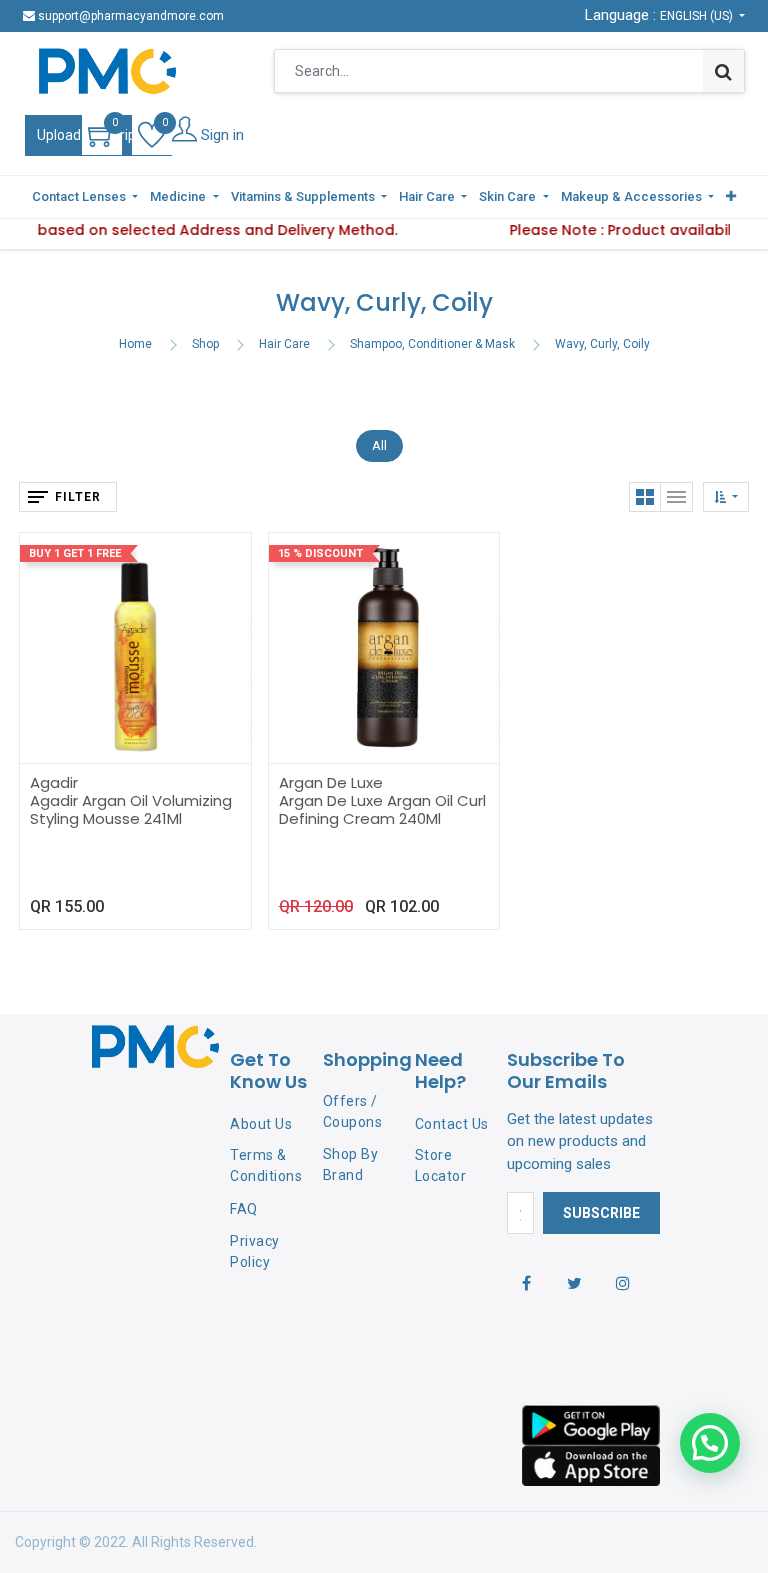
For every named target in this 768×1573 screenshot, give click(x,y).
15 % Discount (320, 553)
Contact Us (452, 1124)
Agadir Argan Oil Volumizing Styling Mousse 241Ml (131, 809)
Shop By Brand (351, 1164)
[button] (731, 197)
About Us (261, 1124)
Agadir (54, 782)
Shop (205, 344)
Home (135, 344)
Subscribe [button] (601, 1213)
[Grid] (645, 497)
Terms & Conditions (266, 1165)
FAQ (244, 1209)
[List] (677, 497)
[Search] (723, 71)
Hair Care (284, 344)
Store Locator (441, 1165)
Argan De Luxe (331, 782)
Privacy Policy (255, 1251)
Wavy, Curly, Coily (602, 344)
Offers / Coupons (353, 1111)
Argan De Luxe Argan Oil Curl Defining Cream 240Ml (382, 809)
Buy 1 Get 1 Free (75, 553)
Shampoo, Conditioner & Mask (432, 344)
